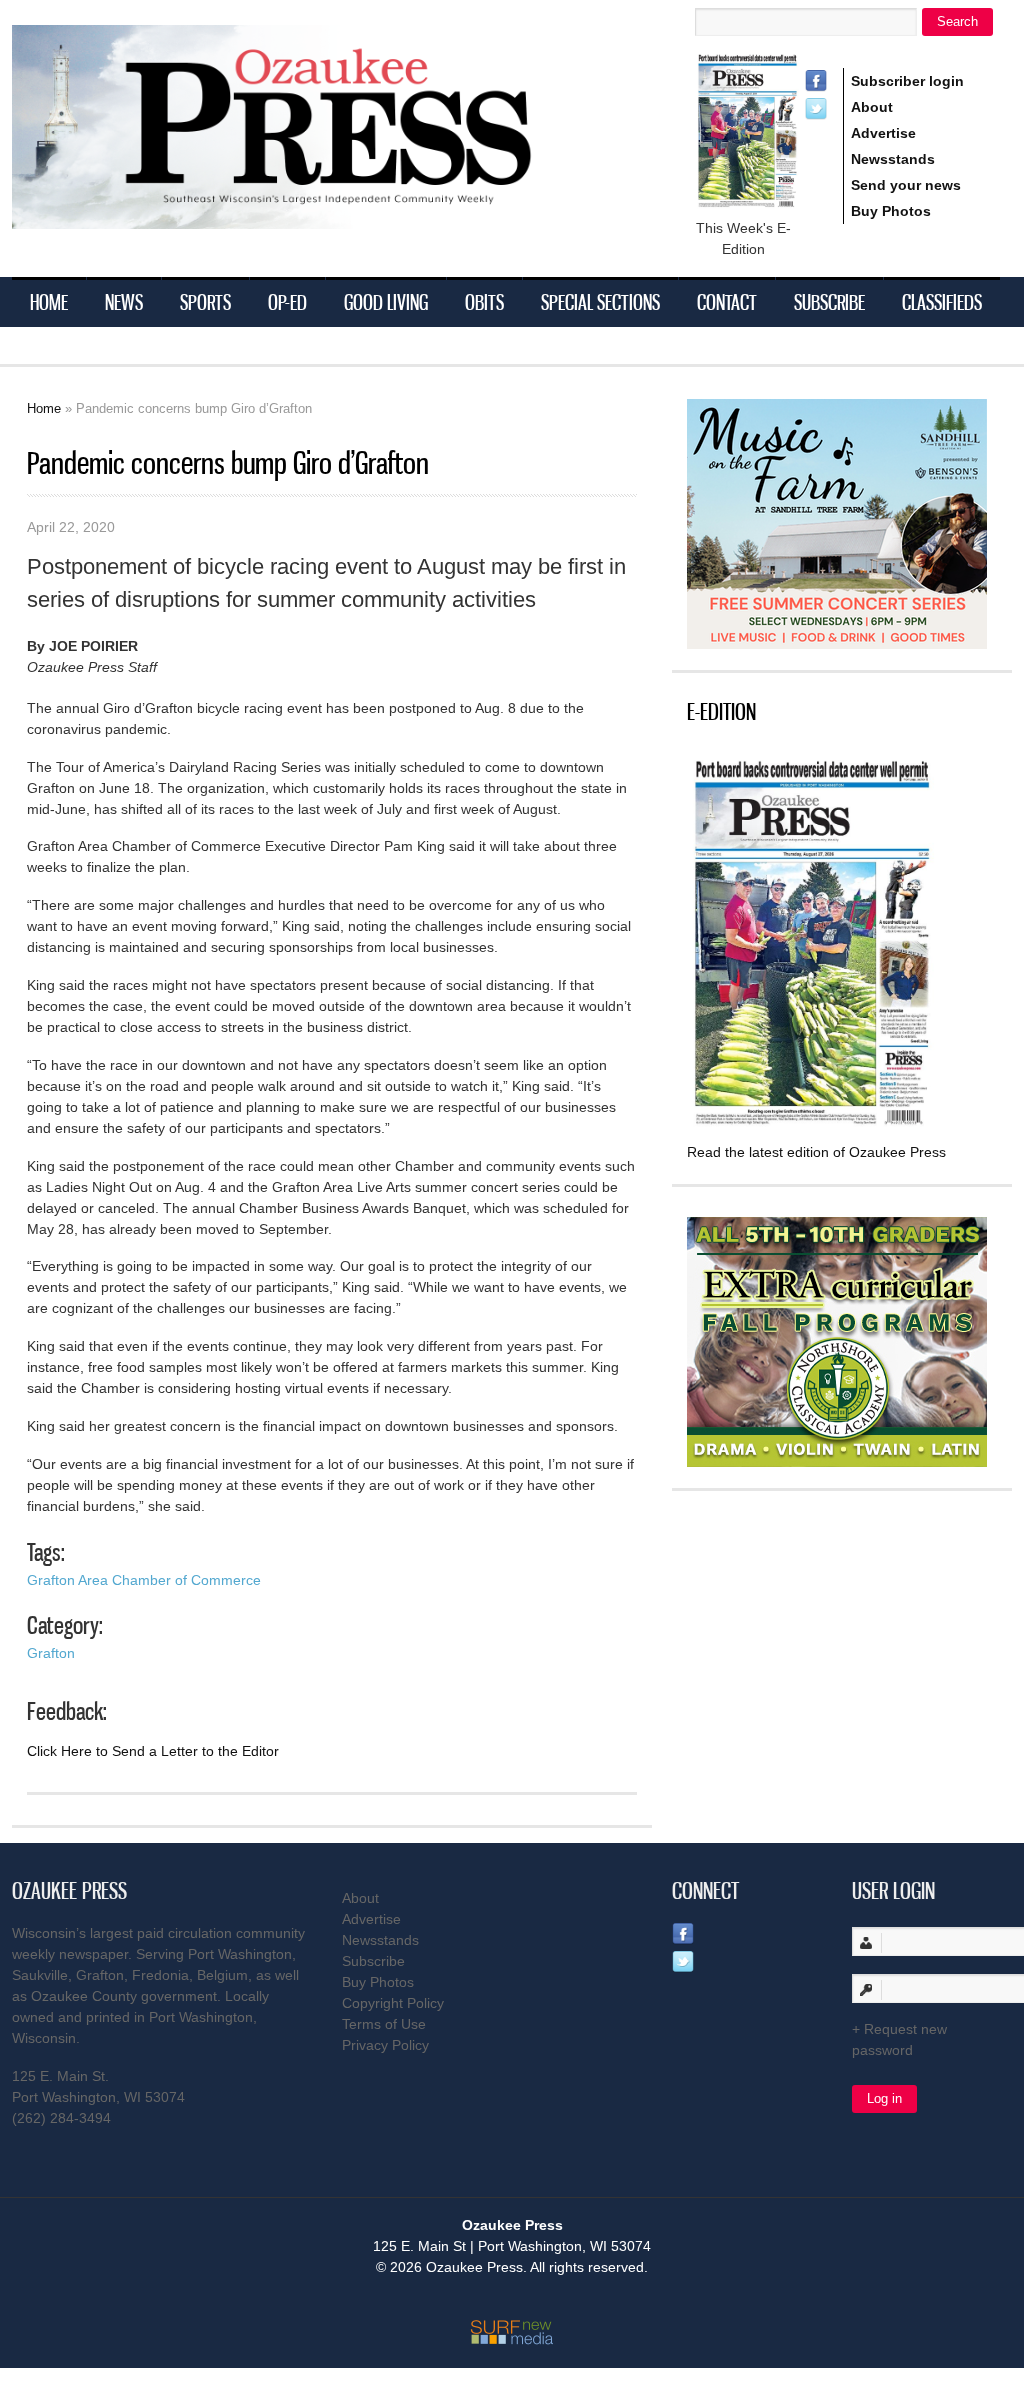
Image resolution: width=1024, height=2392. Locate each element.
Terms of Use (384, 2024)
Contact (727, 302)
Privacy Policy (385, 2045)
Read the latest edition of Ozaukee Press (816, 1152)
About (872, 107)
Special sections (600, 302)
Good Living (386, 302)
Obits (484, 302)
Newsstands (893, 159)
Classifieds (942, 302)
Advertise (883, 133)
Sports (205, 302)
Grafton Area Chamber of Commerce (144, 1580)
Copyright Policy (393, 2003)
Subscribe (829, 302)
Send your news (906, 185)
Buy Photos (891, 211)
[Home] (312, 216)
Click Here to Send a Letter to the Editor (153, 1751)
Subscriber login (907, 81)
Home (49, 302)
